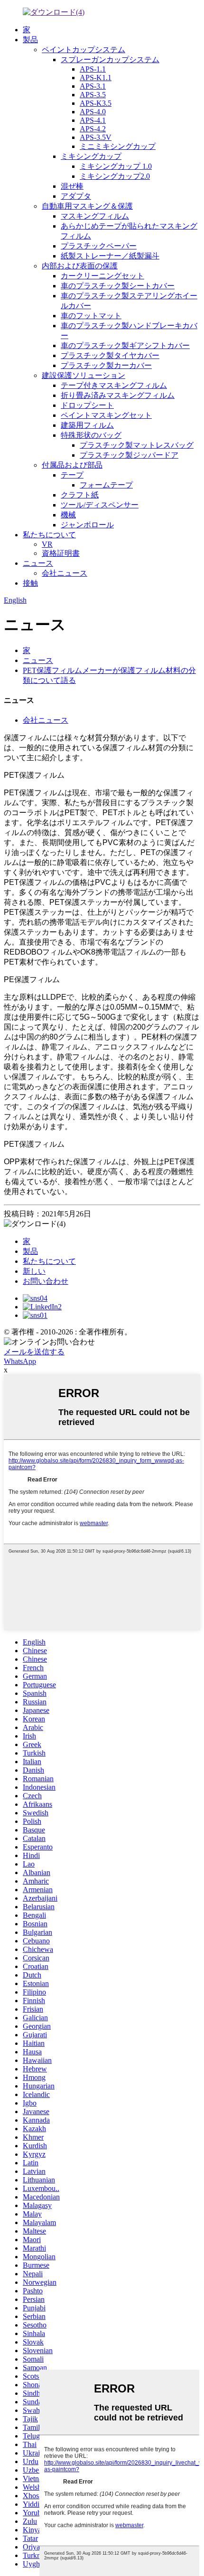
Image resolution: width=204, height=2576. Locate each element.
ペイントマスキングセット (106, 415)
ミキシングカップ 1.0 (116, 166)
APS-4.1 (93, 120)
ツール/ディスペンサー (100, 505)
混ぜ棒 (72, 186)
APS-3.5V (96, 137)
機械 (68, 515)
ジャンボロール (87, 525)
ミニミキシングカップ (118, 146)
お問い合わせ (46, 1281)
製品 (30, 40)
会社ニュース (65, 573)
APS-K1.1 (96, 78)
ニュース (38, 563)
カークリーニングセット (102, 276)
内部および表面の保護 (80, 266)
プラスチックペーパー (99, 246)
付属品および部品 (72, 465)
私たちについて (49, 535)
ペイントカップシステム (83, 50)
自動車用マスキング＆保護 (87, 206)
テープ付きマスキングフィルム (114, 385)
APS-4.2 (93, 129)
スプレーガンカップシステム (110, 60)
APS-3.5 (93, 95)
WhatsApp (20, 1361)
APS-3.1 (93, 86)
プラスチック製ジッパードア (129, 455)
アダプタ (76, 196)
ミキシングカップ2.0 (115, 176)
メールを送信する (34, 1352)
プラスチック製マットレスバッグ (137, 445)
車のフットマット (91, 316)
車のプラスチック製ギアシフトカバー (125, 345)
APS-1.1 (93, 69)
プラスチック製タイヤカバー (110, 355)
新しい (34, 1271)
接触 (30, 583)
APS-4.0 (93, 112)
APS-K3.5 (96, 103)
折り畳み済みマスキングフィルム (118, 395)
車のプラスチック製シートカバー (118, 286)
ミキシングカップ (91, 156)
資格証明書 (61, 553)
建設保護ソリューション (83, 375)
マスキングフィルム (95, 216)
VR (47, 544)
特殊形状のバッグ (91, 435)
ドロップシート (87, 405)
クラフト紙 (80, 495)
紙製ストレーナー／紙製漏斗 (110, 256)
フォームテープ (106, 485)
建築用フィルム (87, 425)
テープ (72, 475)
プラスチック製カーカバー (106, 365)
